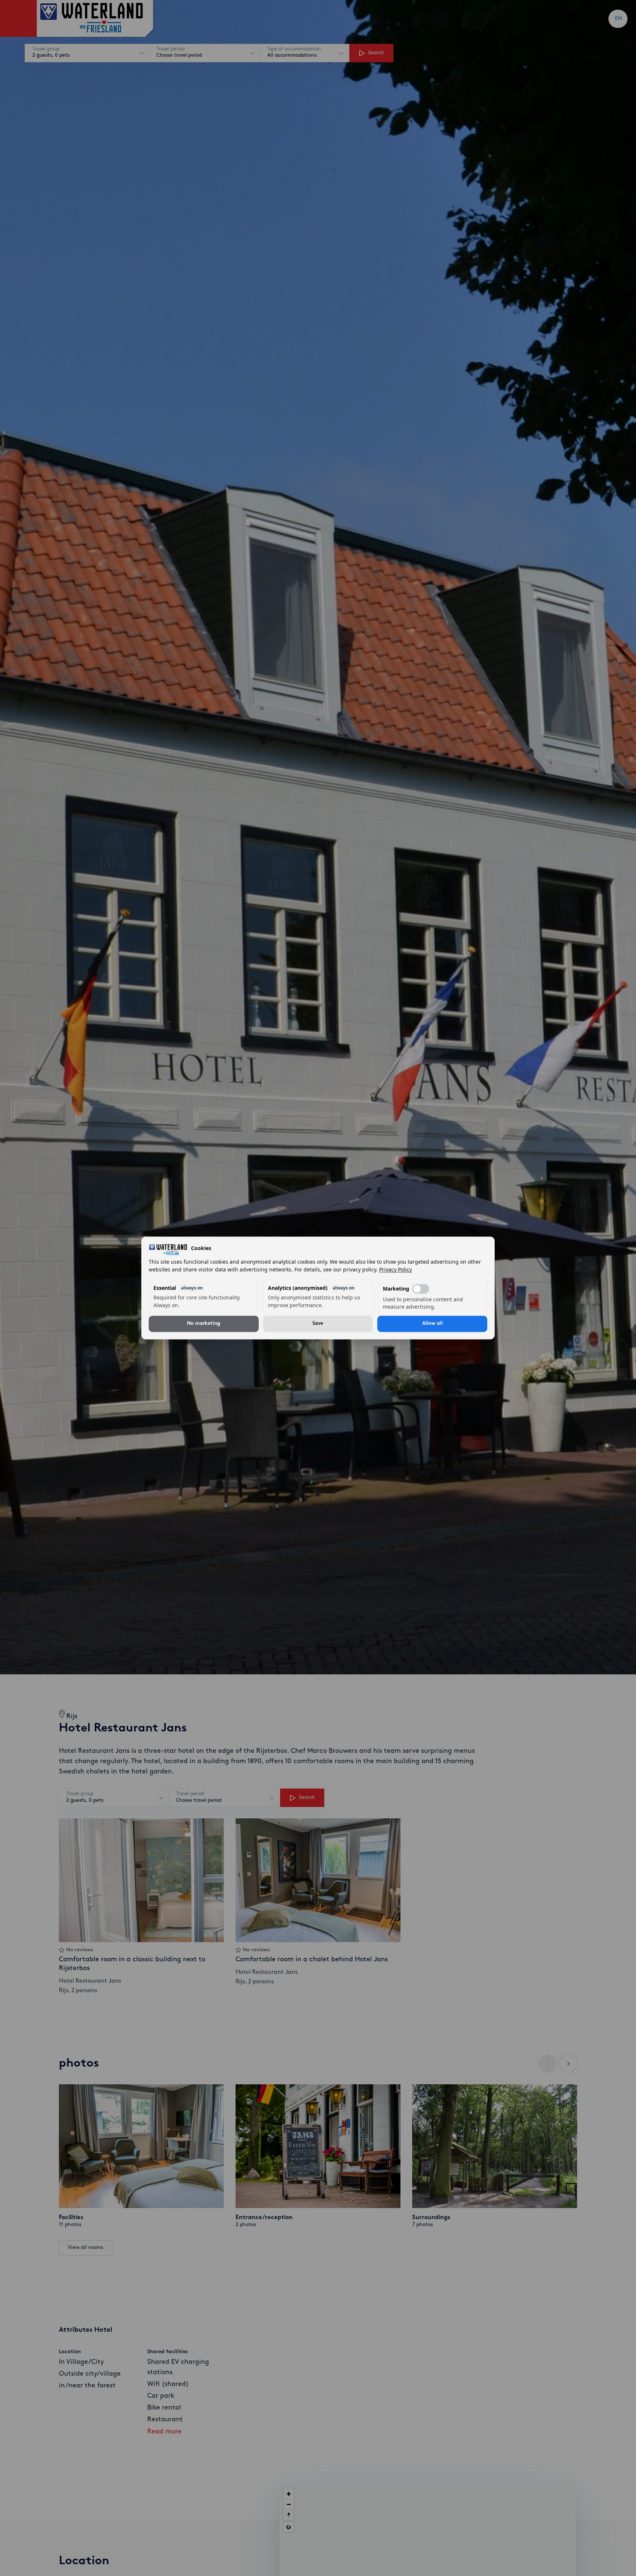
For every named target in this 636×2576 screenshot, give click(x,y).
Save (318, 1324)
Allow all (432, 1324)
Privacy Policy (395, 1270)
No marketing (204, 1324)
